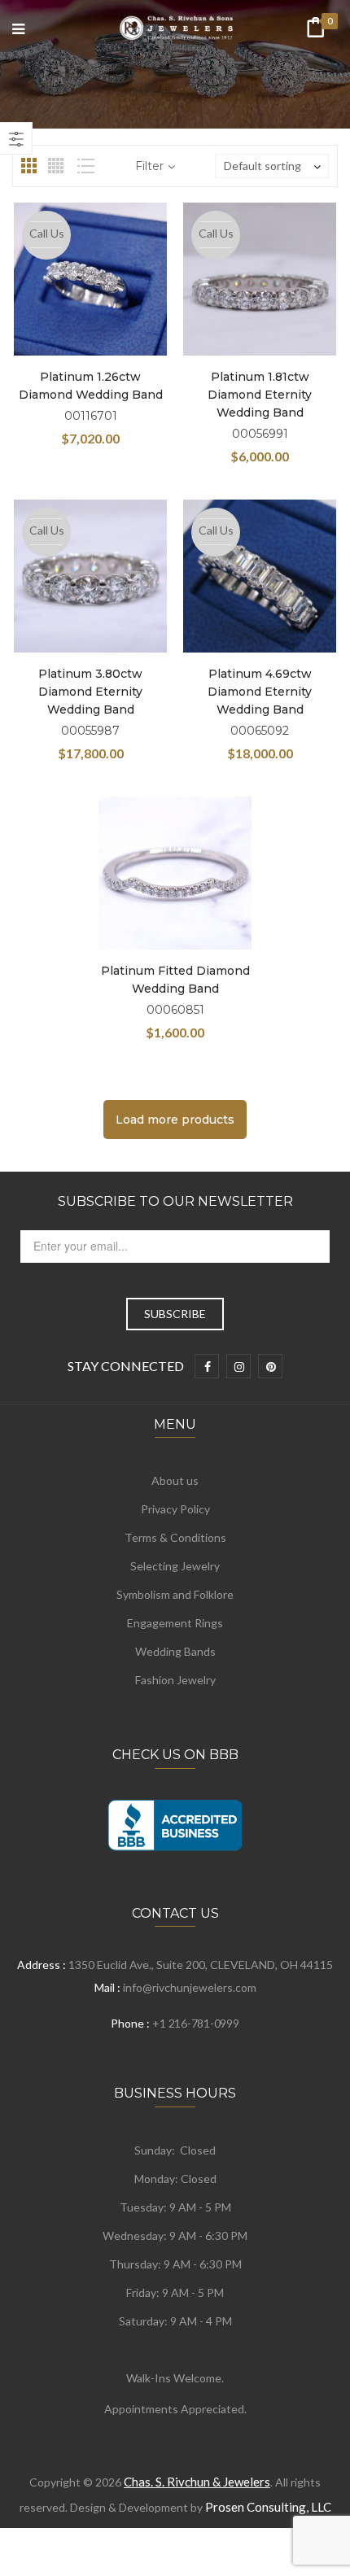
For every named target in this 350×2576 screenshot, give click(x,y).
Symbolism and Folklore (175, 1594)
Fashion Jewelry (175, 1680)
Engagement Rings (175, 1623)
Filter (149, 166)
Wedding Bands (175, 1651)
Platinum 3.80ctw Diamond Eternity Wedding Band (90, 692)
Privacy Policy (175, 1509)
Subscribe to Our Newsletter (175, 1201)
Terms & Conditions (175, 1537)
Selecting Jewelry (175, 1566)
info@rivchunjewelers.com (190, 1987)
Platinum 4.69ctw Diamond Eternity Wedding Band (260, 692)
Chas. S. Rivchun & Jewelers (197, 2482)
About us (175, 1480)
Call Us (47, 233)
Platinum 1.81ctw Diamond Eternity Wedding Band (260, 395)
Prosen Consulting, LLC (268, 2507)
